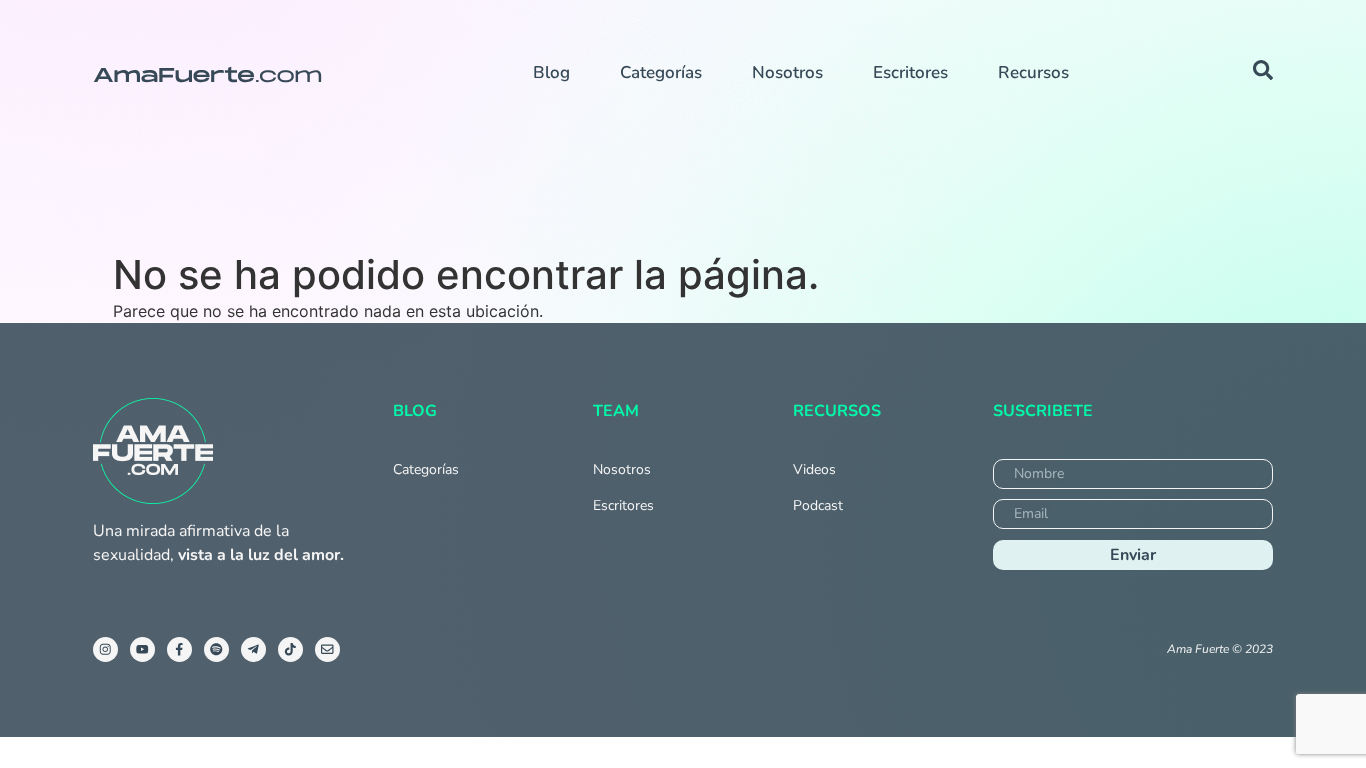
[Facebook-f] (179, 649)
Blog (551, 72)
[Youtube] (142, 649)
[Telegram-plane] (253, 649)
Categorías (661, 72)
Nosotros (787, 72)
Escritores (910, 72)
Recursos (1033, 72)
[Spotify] (216, 649)
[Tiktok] (290, 649)
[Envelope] (327, 649)
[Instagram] (105, 649)
